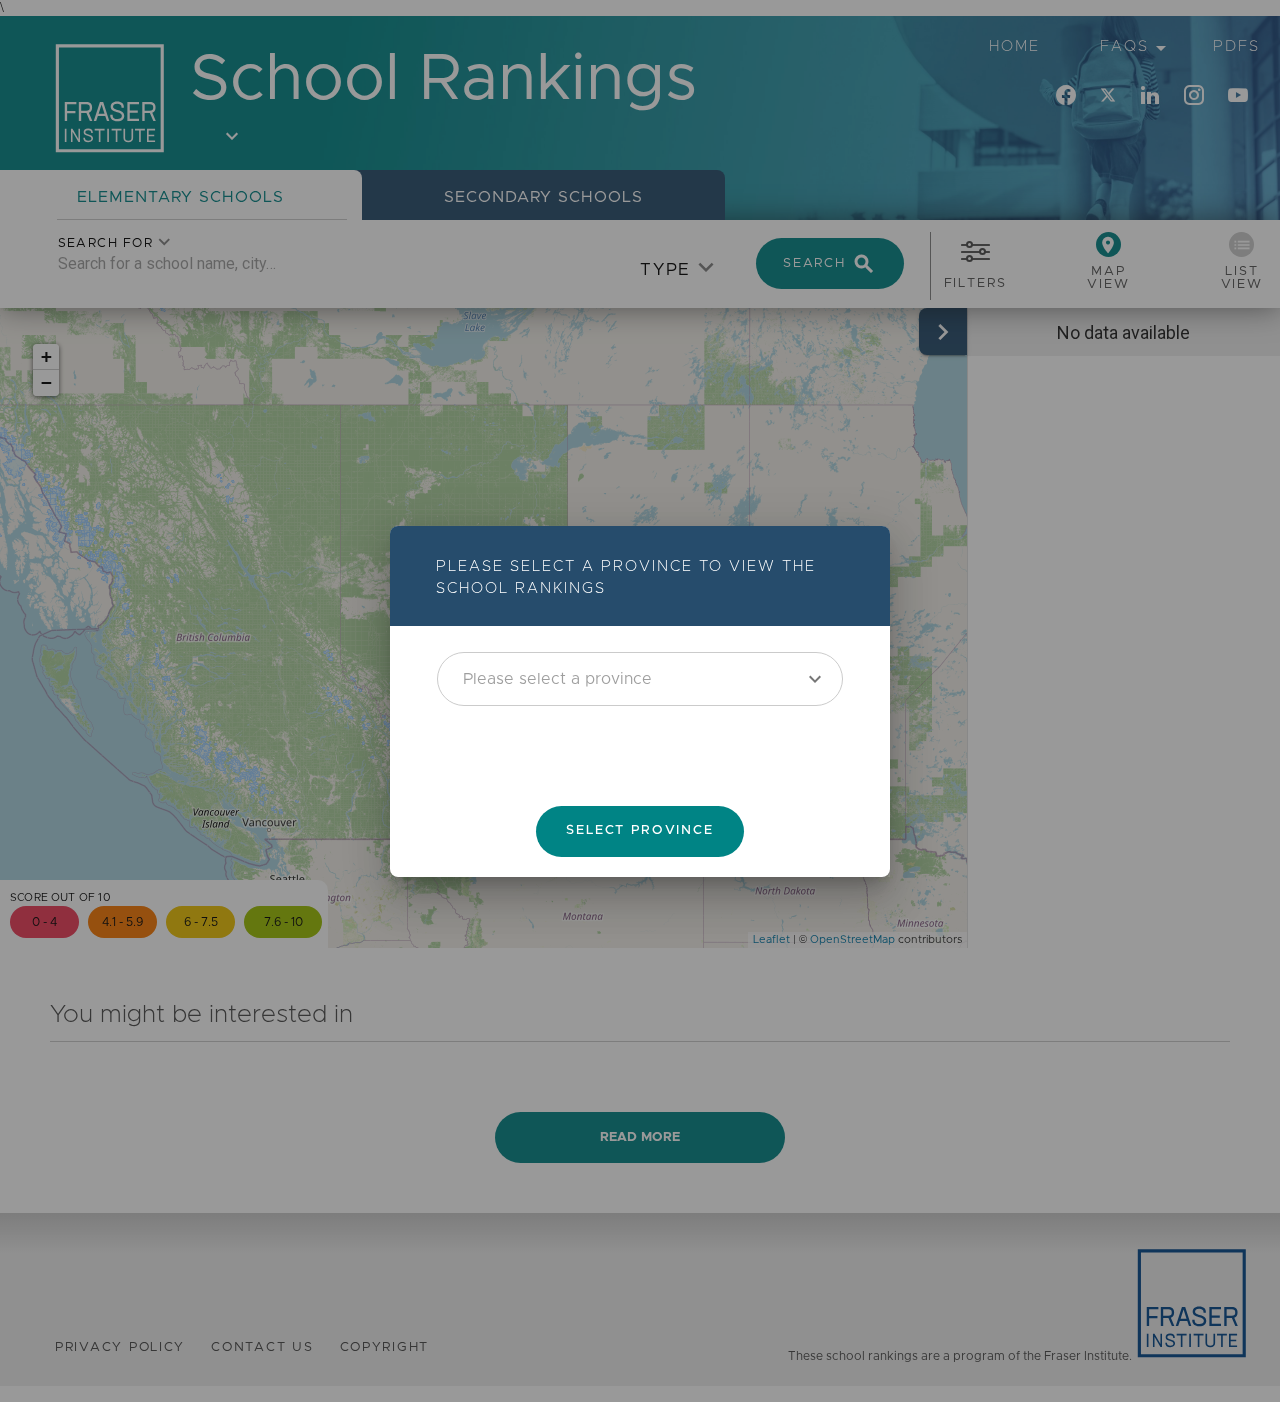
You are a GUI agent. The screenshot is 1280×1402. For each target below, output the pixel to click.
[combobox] (640, 678)
